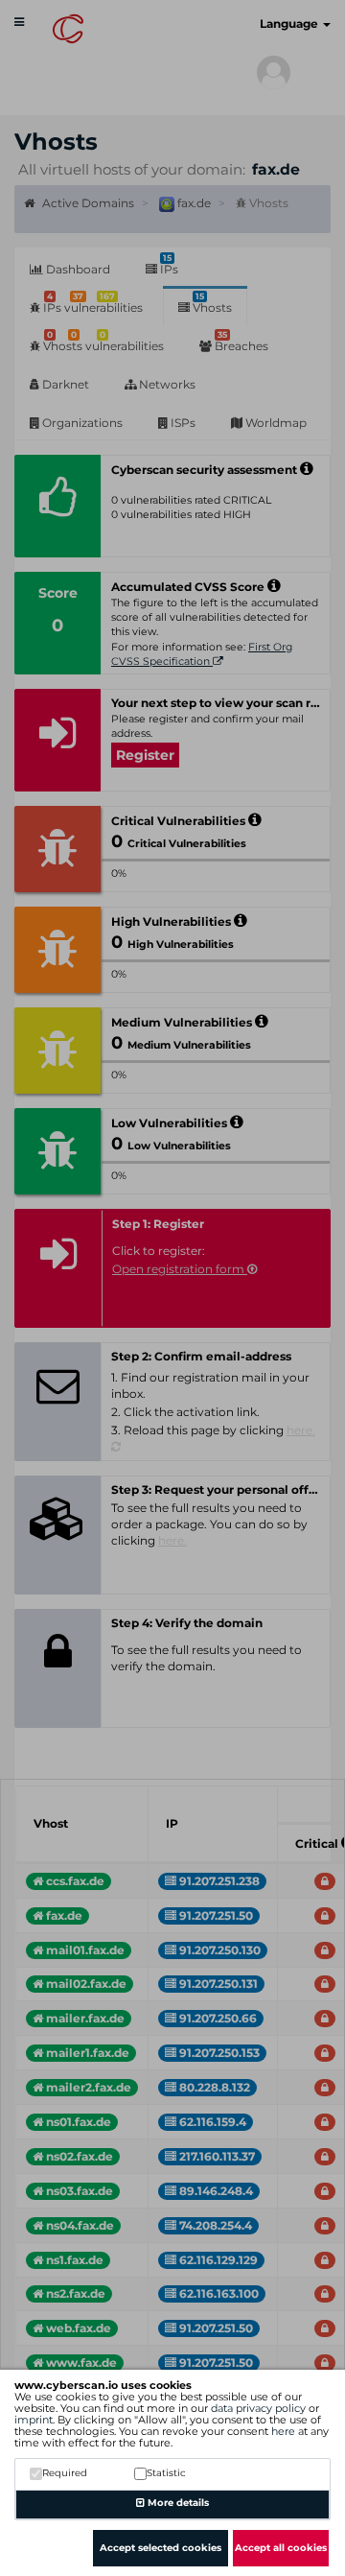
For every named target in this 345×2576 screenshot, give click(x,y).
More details (177, 2503)
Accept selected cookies (161, 2548)
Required (65, 2473)
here (283, 2431)
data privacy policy (258, 2408)
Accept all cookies (281, 2548)
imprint (34, 2420)
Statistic (166, 2473)
